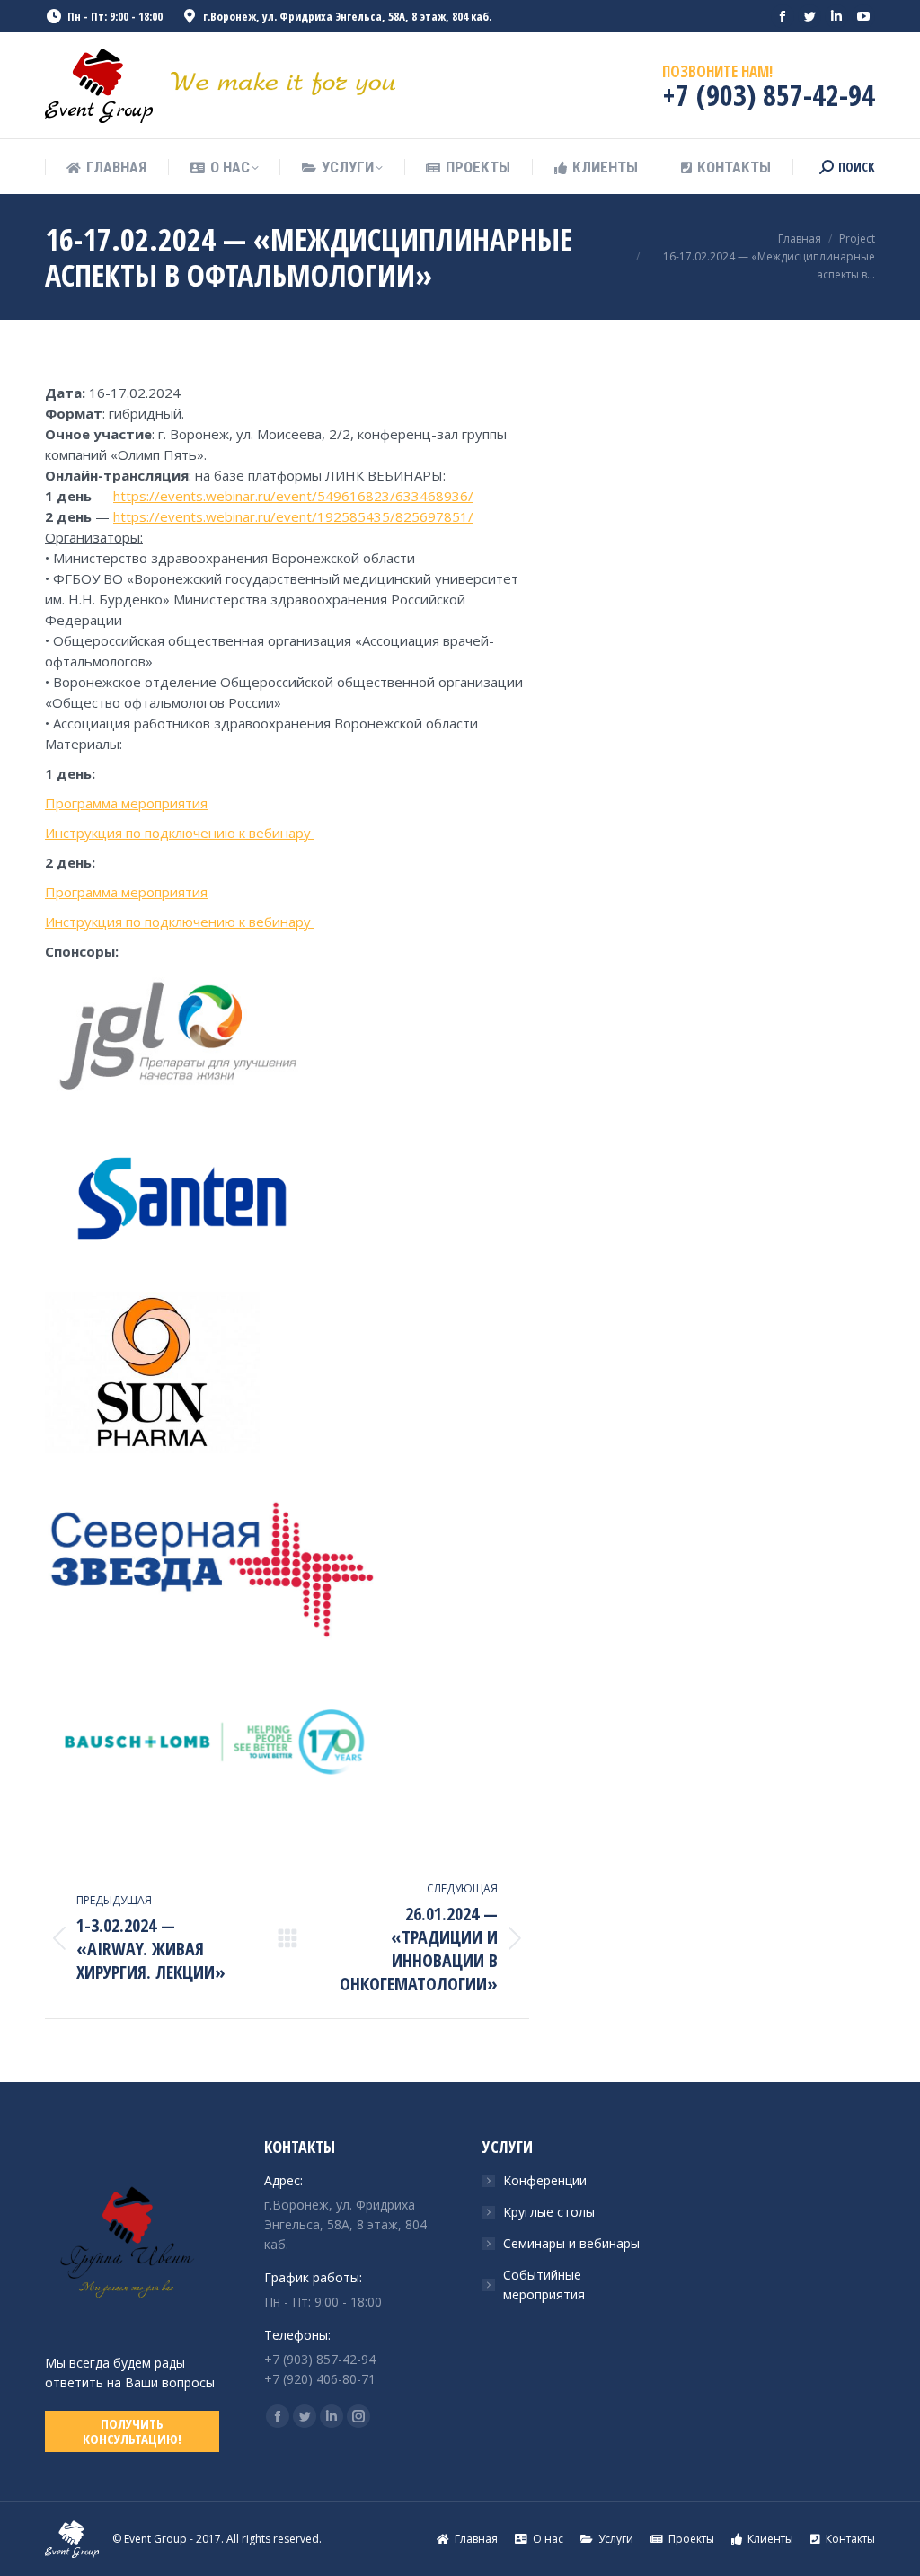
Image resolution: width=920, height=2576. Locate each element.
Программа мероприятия (126, 803)
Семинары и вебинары (571, 2243)
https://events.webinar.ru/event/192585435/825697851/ (293, 516)
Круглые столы (549, 2212)
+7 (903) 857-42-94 (769, 95)
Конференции (545, 2180)
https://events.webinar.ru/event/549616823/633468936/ (293, 496)
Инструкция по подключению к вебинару (180, 833)
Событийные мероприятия (544, 2285)
